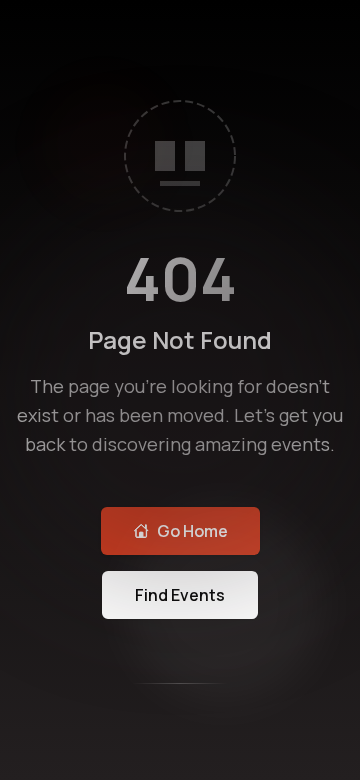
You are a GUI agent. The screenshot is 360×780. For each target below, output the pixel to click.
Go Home (192, 531)
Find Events (180, 595)
